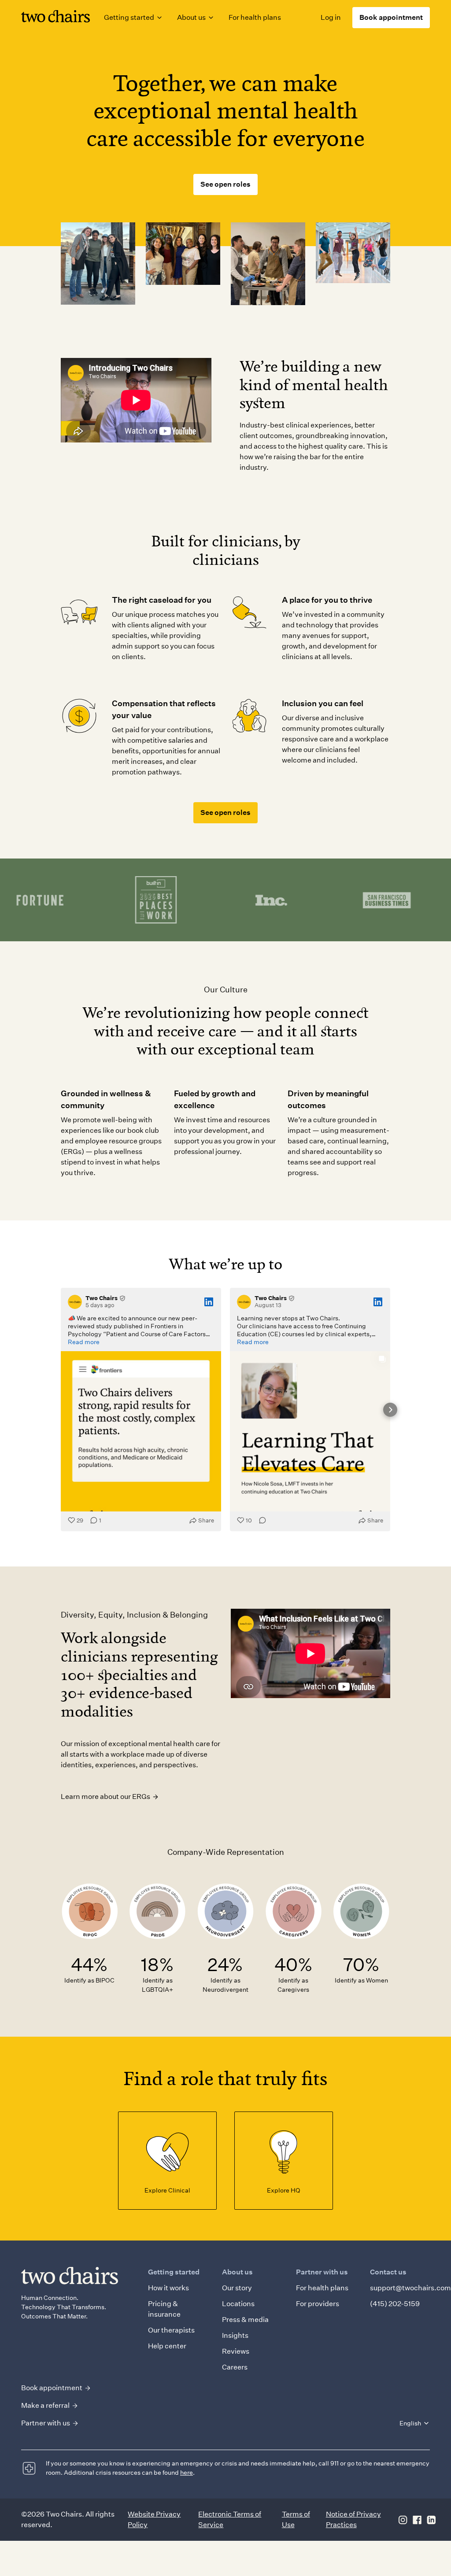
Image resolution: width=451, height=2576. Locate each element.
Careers (235, 2367)
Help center (167, 2346)
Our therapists (171, 2330)
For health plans (255, 17)
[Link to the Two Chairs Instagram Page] (403, 2520)
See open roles (225, 184)
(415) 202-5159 (395, 2304)
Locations (238, 2304)
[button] (133, 18)
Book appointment (391, 17)
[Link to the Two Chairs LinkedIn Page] (431, 2520)
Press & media (245, 2320)
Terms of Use (296, 2519)
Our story (237, 2288)
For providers (318, 2304)
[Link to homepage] (55, 18)
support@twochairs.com (410, 2288)
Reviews (236, 2351)
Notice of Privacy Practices (353, 2519)
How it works (168, 2288)
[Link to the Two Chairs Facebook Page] (417, 2520)
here (187, 2473)
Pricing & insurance (164, 2309)
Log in (331, 17)
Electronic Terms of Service (230, 2519)
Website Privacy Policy (154, 2519)
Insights (235, 2335)
